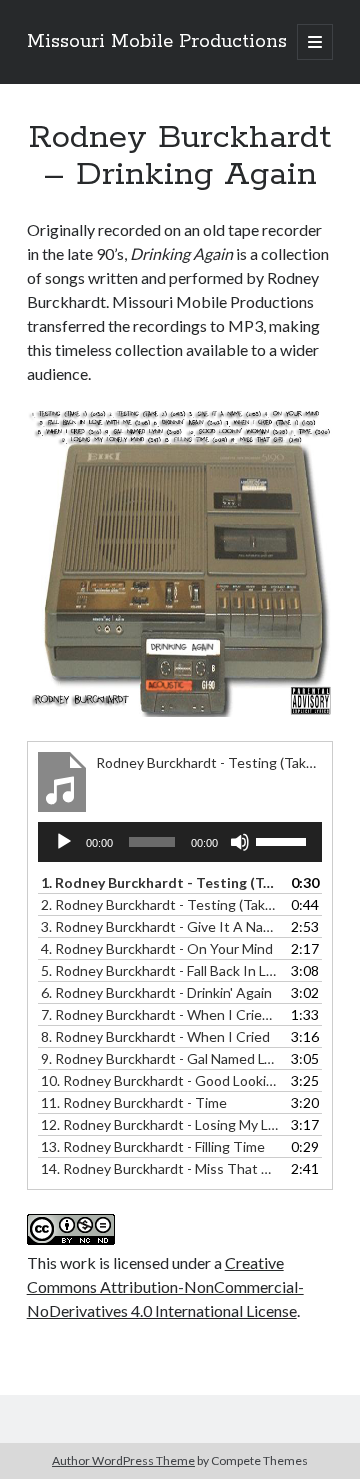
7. (160, 1014)
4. (157, 948)
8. (155, 1036)
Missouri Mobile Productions (157, 42)
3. (160, 926)
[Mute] (240, 842)
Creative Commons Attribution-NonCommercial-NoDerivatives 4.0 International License (165, 1286)
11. (134, 1102)
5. (160, 970)
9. (160, 1058)
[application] (180, 842)
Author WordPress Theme (123, 1460)
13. (153, 1146)
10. (160, 1080)
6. (156, 992)
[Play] (64, 842)
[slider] (284, 840)
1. (160, 882)
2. (160, 904)
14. (160, 1168)
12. (160, 1124)
